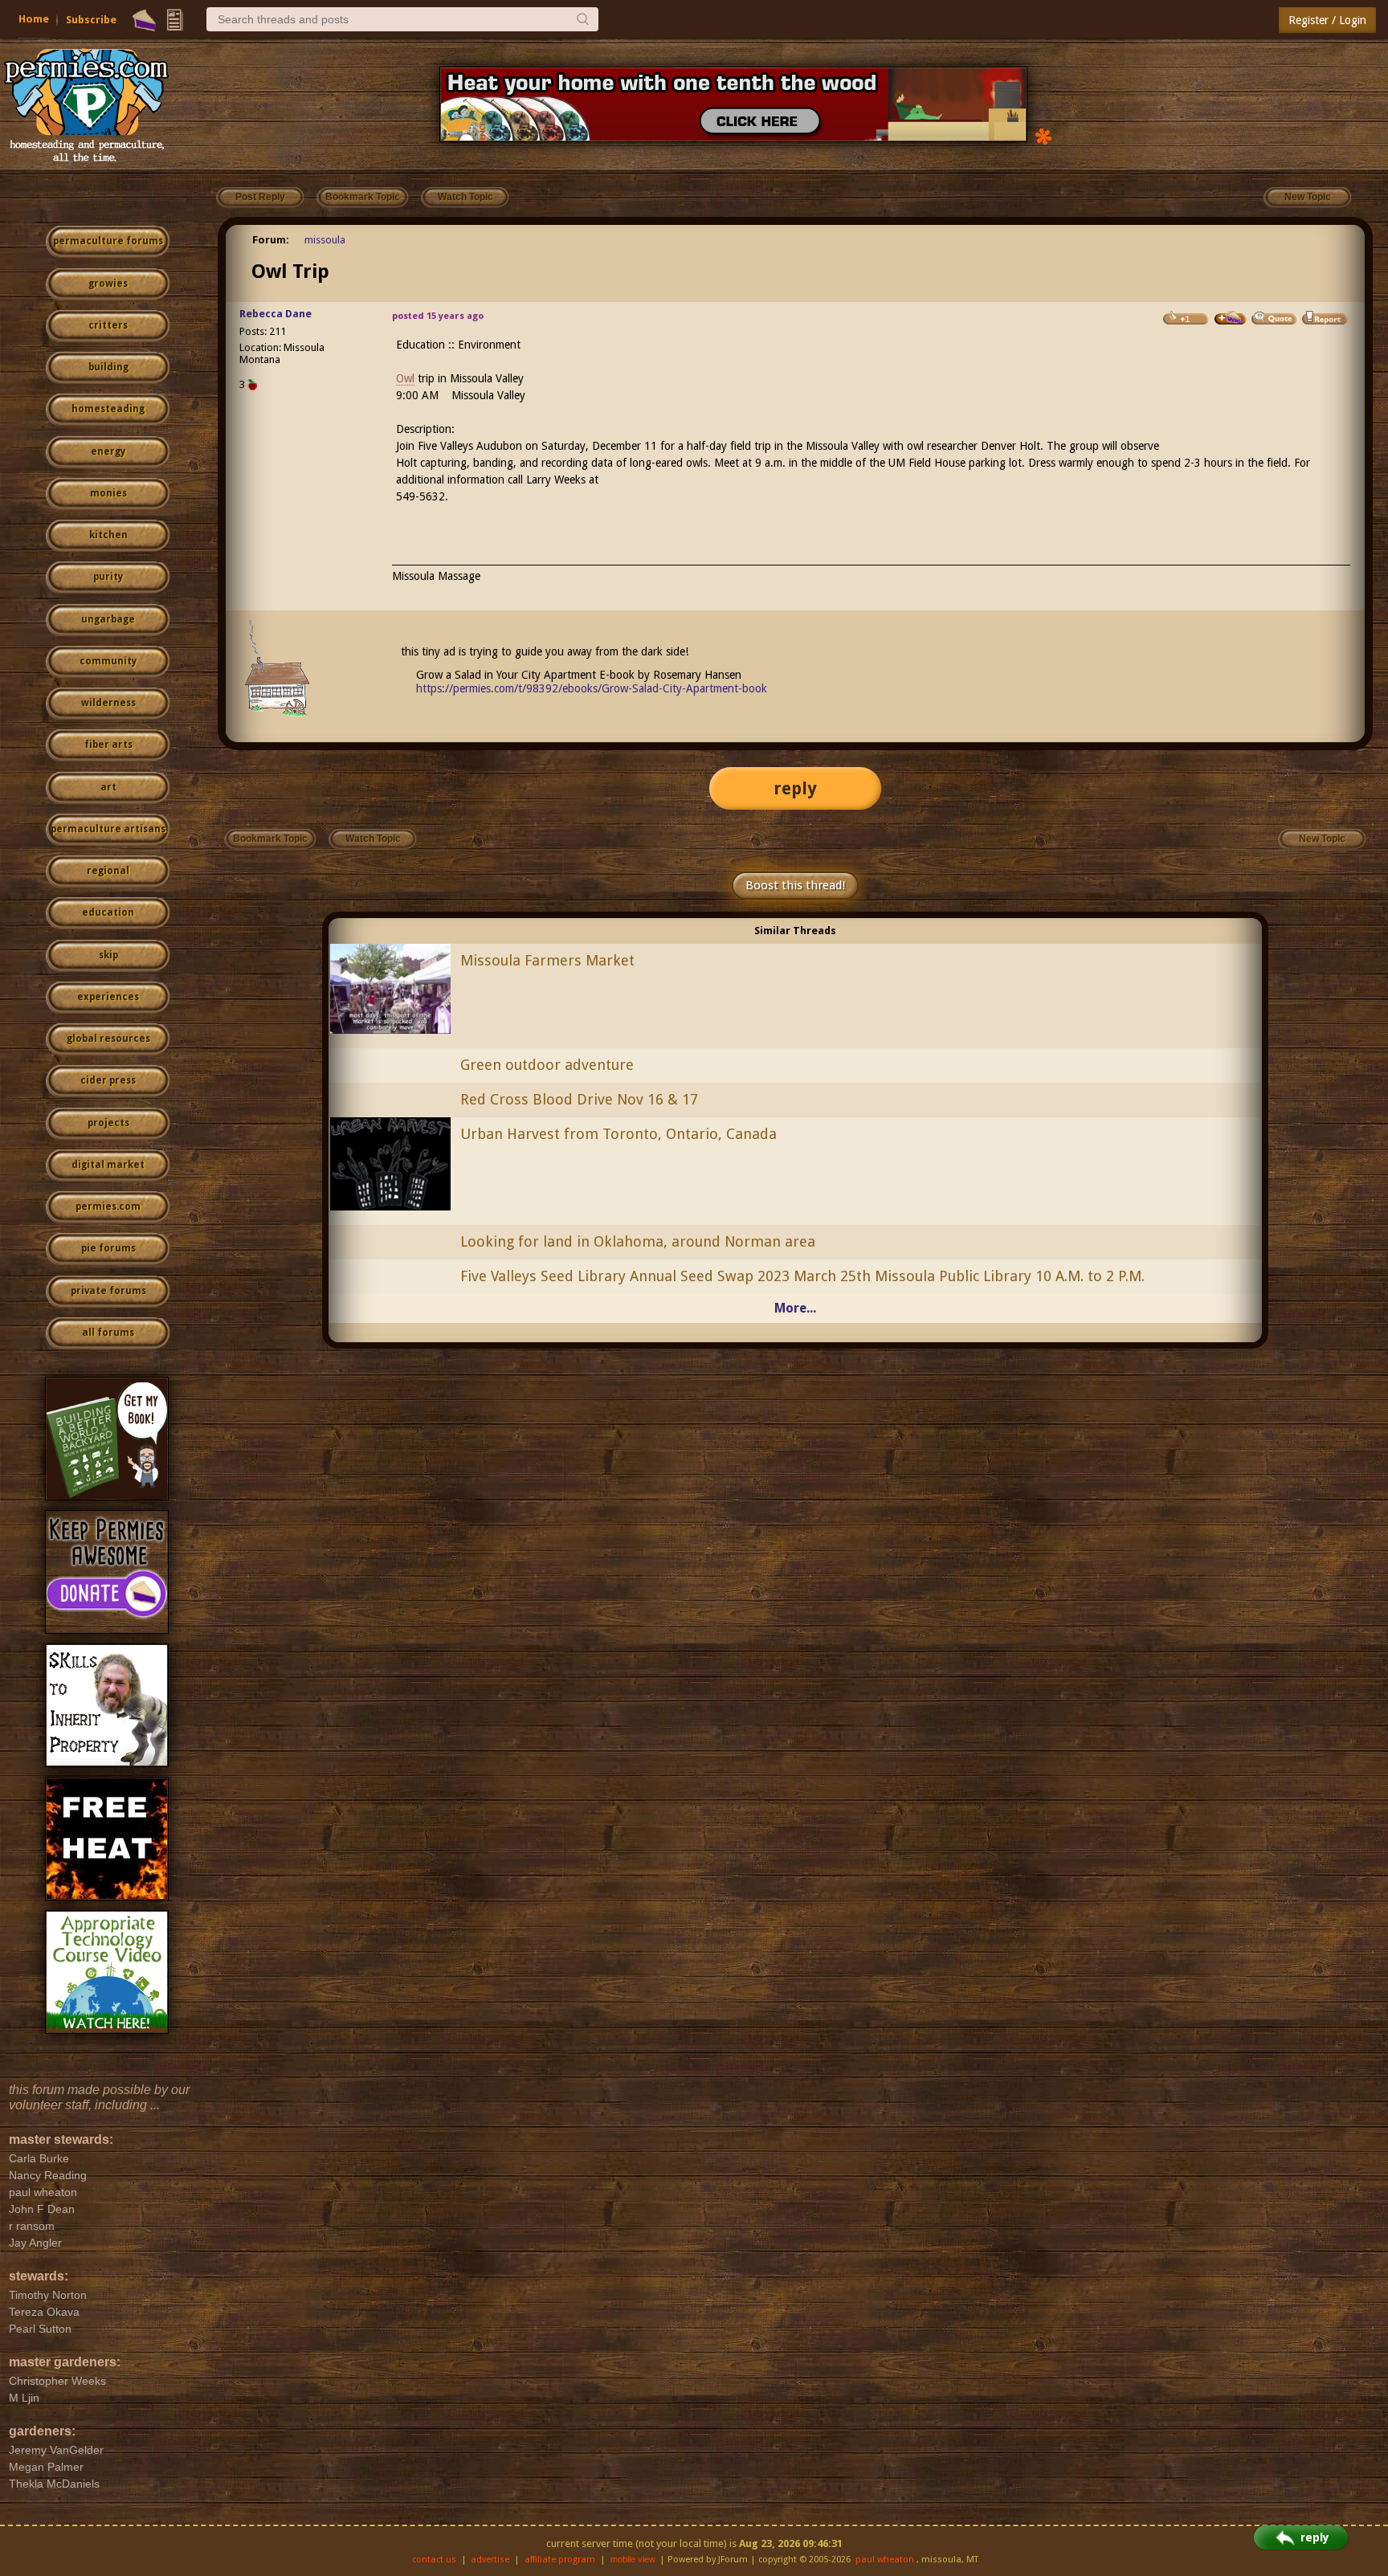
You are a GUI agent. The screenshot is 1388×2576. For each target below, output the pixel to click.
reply (795, 788)
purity (108, 577)
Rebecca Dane (276, 314)
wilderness (108, 703)
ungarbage (108, 619)
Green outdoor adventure (547, 1065)
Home (34, 19)
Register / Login (1327, 20)
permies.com (108, 1206)
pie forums (108, 1248)
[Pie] (144, 20)
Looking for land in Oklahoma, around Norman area (638, 1241)
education (108, 912)
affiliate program (560, 2560)
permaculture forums (108, 241)
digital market (108, 1165)
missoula (325, 240)
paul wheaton (885, 2560)
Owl (405, 378)
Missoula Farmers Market (547, 960)
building (108, 367)
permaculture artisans (108, 829)
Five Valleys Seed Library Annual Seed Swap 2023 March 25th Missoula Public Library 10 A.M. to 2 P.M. (802, 1276)
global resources (108, 1039)
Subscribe (91, 20)
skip (108, 955)
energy (108, 451)
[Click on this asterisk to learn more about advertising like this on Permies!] (1043, 135)
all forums (108, 1333)
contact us (434, 2560)
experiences (108, 997)
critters (108, 325)
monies (108, 493)
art (108, 787)
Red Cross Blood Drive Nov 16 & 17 (579, 1099)
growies (108, 284)
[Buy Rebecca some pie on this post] (1231, 318)
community (108, 661)
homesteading (108, 409)
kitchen (108, 535)
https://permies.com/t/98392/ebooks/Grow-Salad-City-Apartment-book (592, 688)
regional (108, 871)
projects (108, 1123)
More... (795, 1308)
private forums (108, 1291)
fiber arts (108, 745)
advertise (490, 2560)
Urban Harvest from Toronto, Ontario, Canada (618, 1134)
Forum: (271, 240)
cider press (108, 1080)
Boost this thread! (795, 885)
